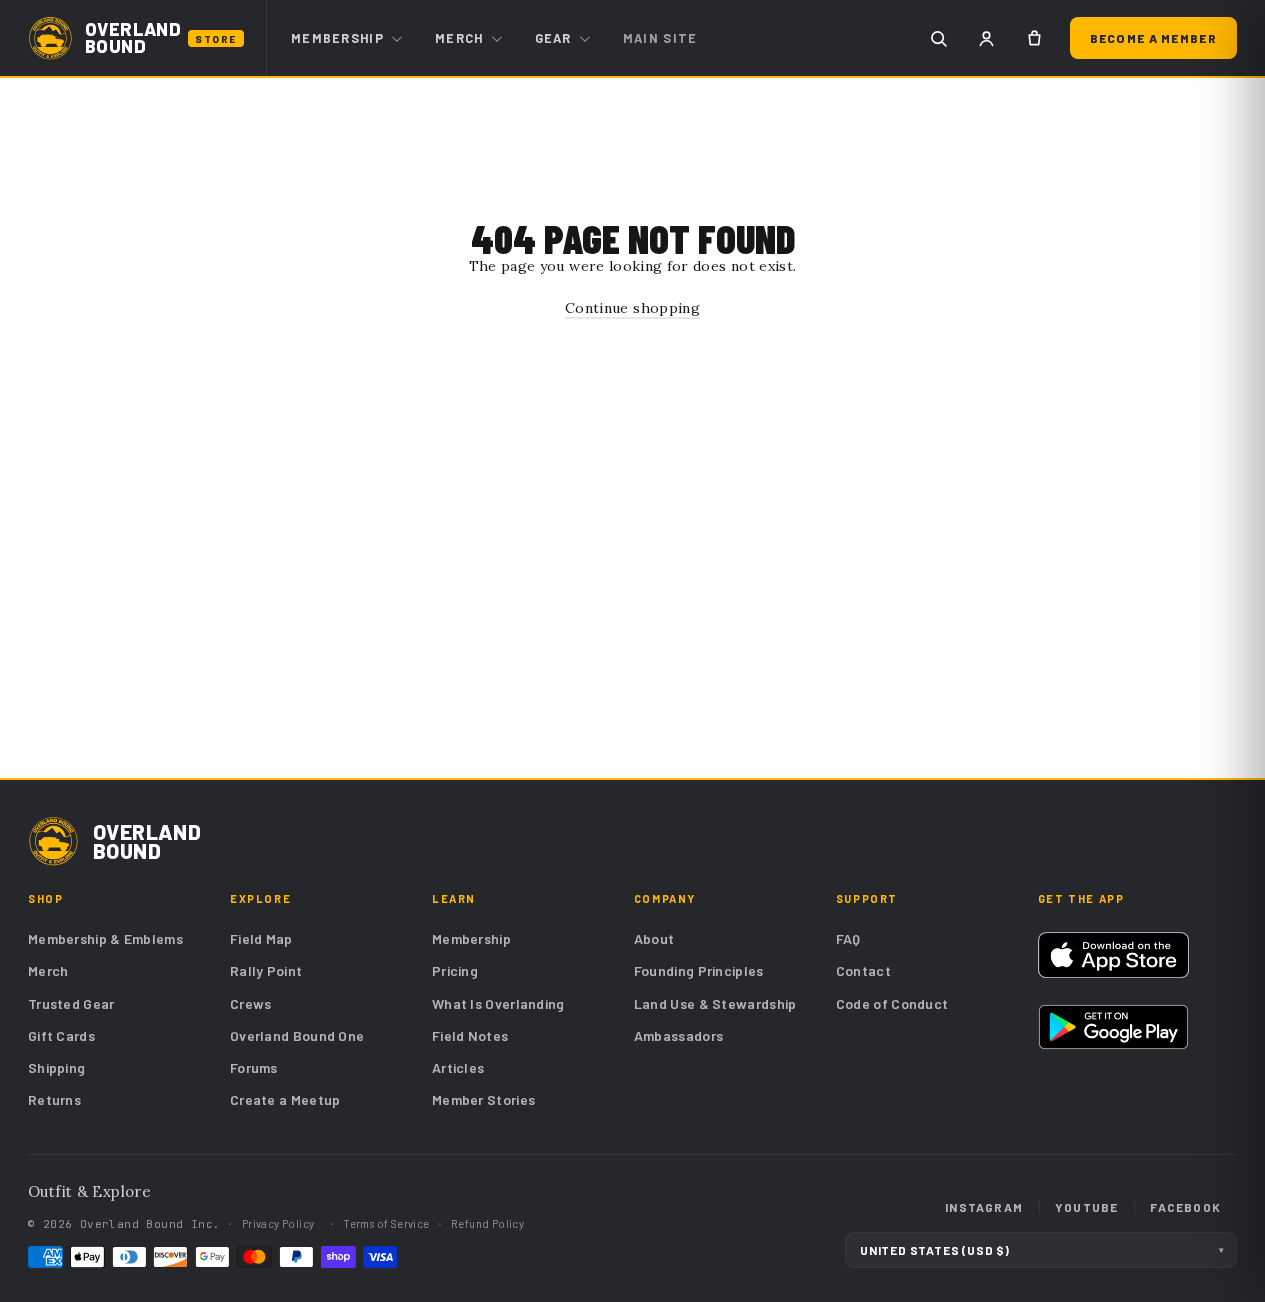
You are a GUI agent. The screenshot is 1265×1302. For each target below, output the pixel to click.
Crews (251, 1003)
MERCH (459, 38)
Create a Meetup (285, 1099)
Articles (458, 1067)
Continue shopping (632, 308)
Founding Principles (699, 970)
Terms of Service (386, 1223)
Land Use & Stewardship (715, 1003)
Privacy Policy (278, 1223)
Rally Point (266, 970)
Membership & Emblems (105, 938)
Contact (863, 970)
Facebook (1185, 1207)
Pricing (455, 970)
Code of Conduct (892, 1003)
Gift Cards (61, 1035)
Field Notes (470, 1035)
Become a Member (1154, 38)
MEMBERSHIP (337, 38)
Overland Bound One (297, 1035)
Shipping (56, 1067)
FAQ (848, 938)
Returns (54, 1099)
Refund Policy (487, 1223)
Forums (254, 1067)
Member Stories (483, 1099)
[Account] (987, 38)
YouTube (1086, 1207)
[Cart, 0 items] (1035, 38)
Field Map (261, 938)
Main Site (660, 38)
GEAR (553, 38)
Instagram (984, 1207)
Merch (48, 970)
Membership (471, 938)
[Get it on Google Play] (1113, 1027)
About (654, 938)
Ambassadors (678, 1035)
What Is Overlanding (498, 1003)
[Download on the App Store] (1113, 955)
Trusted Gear (71, 1003)
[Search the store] (939, 38)
